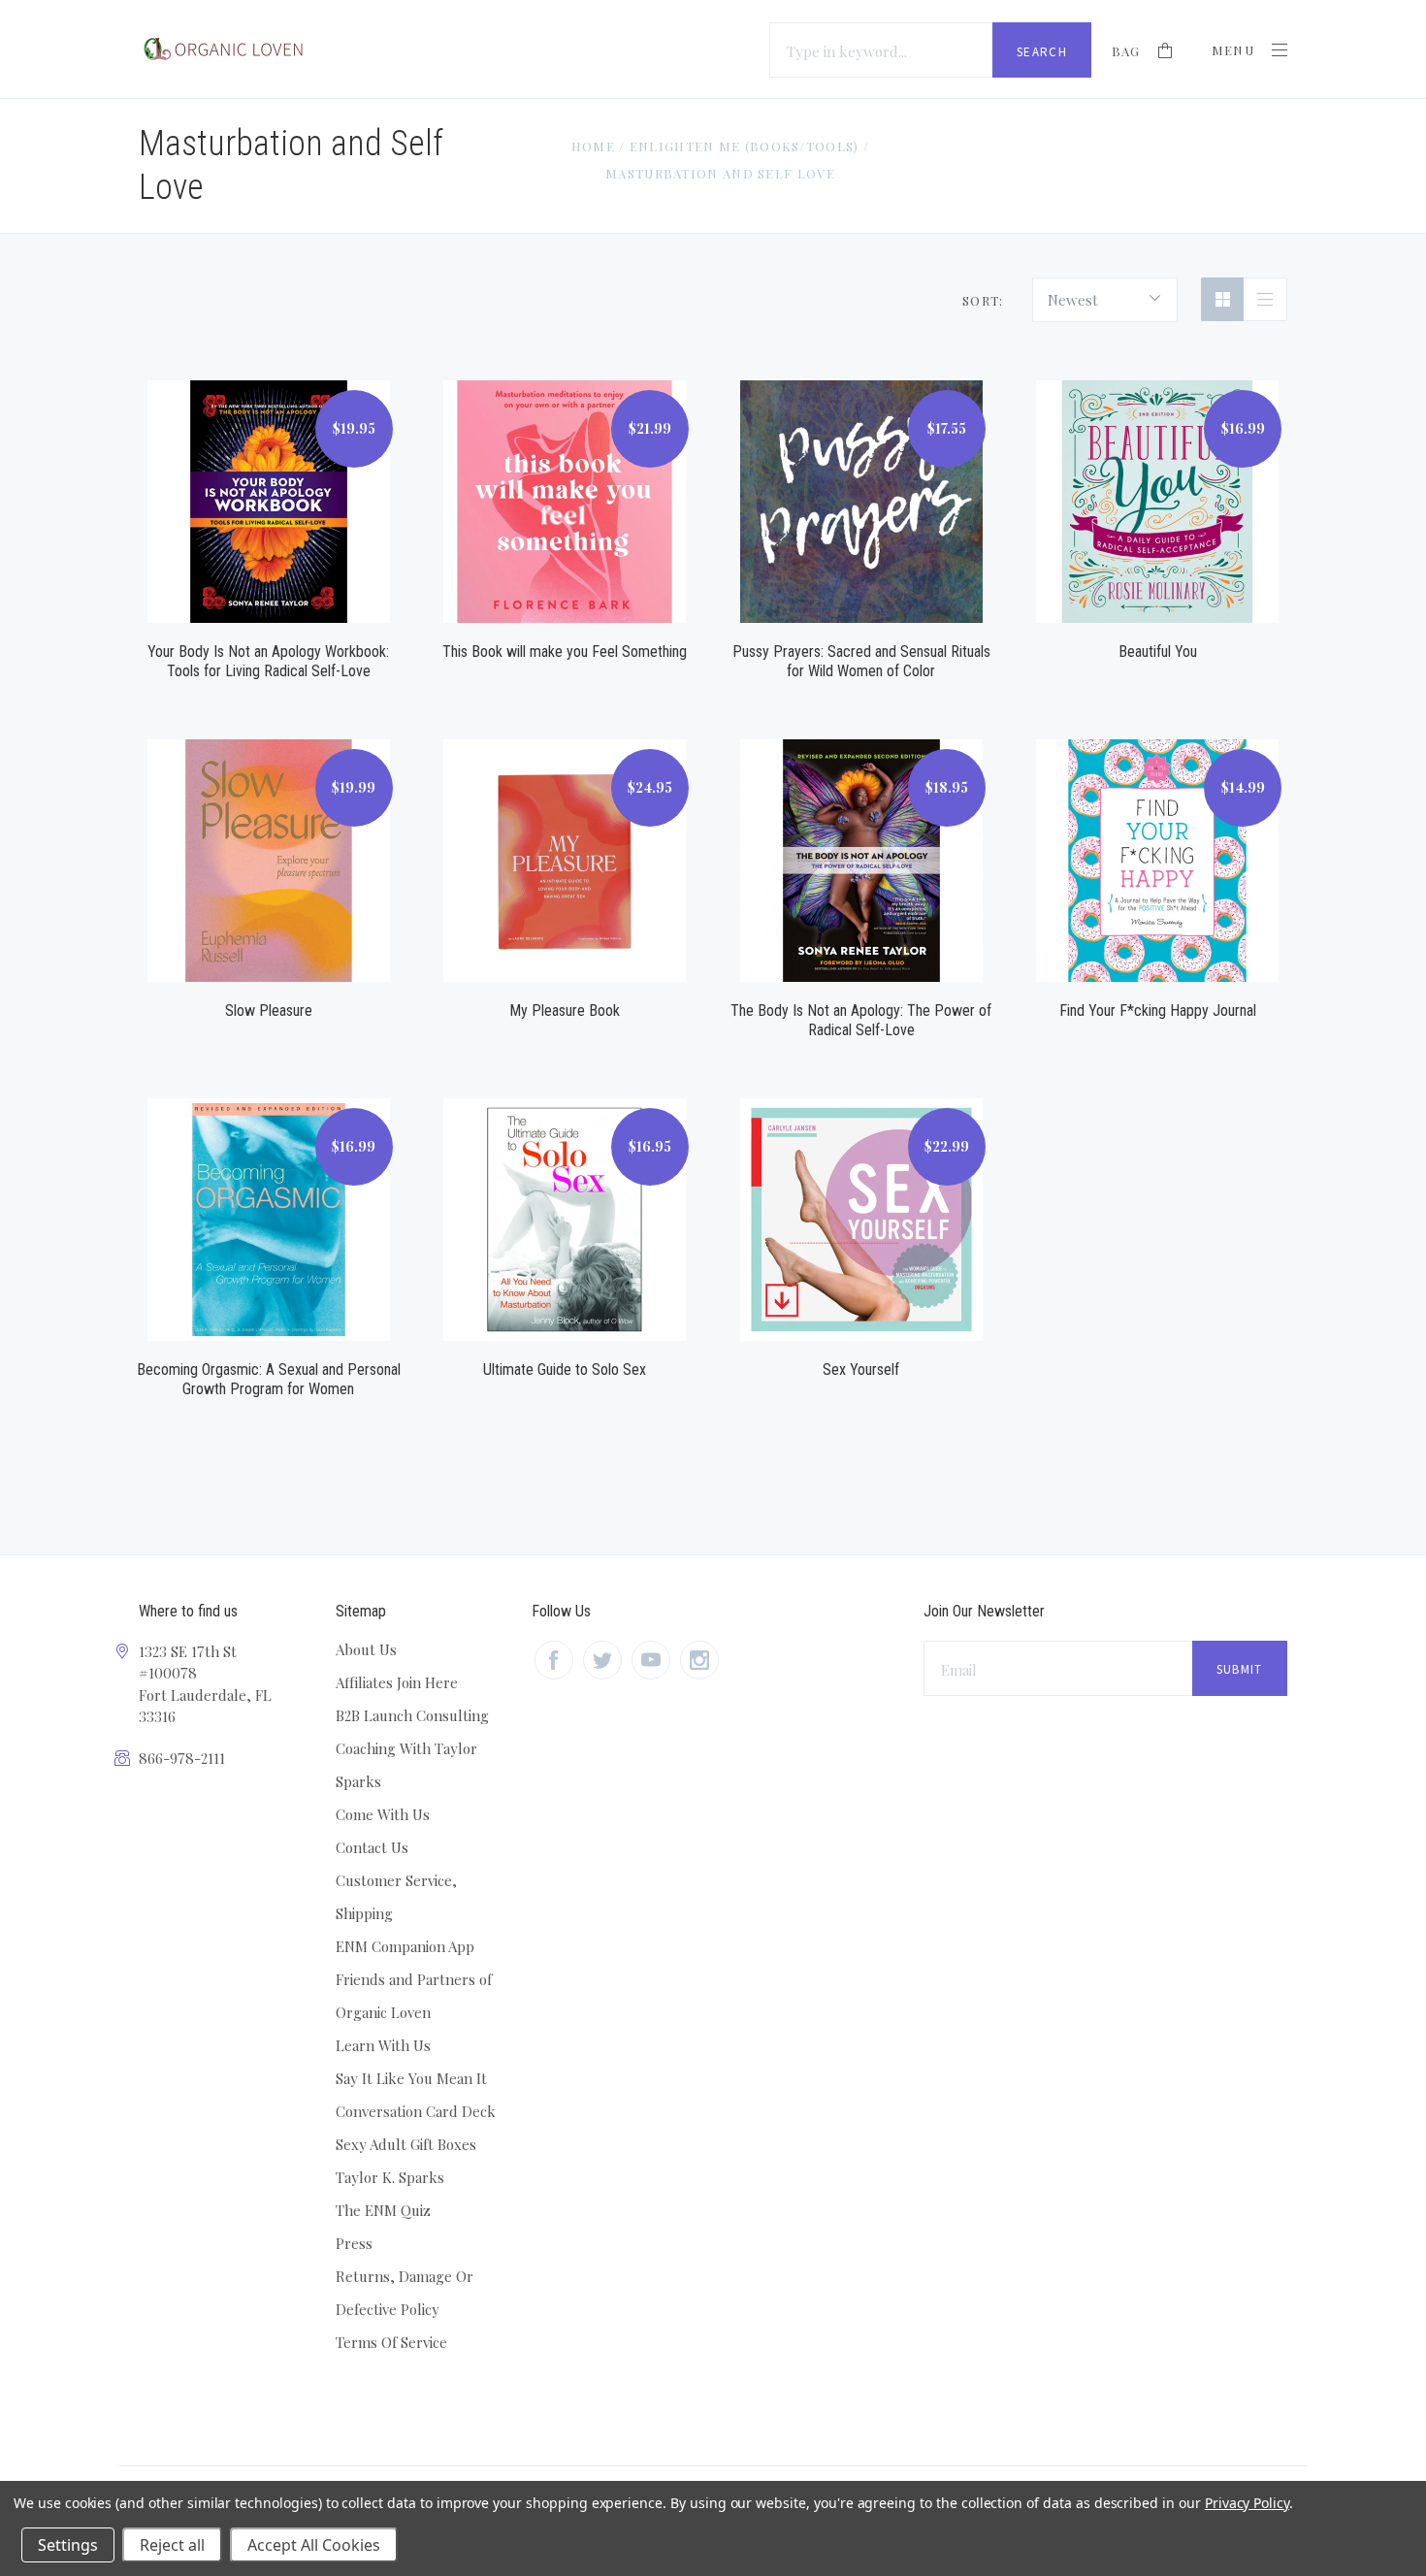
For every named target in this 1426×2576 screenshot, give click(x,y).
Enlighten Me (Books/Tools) (745, 146)
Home (593, 146)
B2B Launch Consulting (412, 1715)
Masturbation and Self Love (720, 173)
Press (354, 2243)
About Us (366, 1649)
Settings (68, 2545)
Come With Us (383, 1814)
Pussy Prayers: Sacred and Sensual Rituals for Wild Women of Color (861, 661)
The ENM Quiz (383, 2210)
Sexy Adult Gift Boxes (406, 2144)
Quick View (269, 479)
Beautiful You (1158, 652)
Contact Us (372, 1847)
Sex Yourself (861, 1370)
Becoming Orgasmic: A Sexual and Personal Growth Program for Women (269, 1379)
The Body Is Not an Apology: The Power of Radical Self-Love (861, 1020)
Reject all (172, 2545)
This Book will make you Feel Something (565, 652)
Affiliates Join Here (397, 1682)
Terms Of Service (391, 2342)
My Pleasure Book (565, 1011)
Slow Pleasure (269, 1011)
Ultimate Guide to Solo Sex (565, 1370)
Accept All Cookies (314, 2545)
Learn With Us (383, 2045)
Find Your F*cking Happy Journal (1158, 1011)
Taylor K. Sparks (390, 2177)
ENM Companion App (405, 1946)
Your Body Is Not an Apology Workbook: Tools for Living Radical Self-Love (268, 661)
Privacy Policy (1247, 2503)
